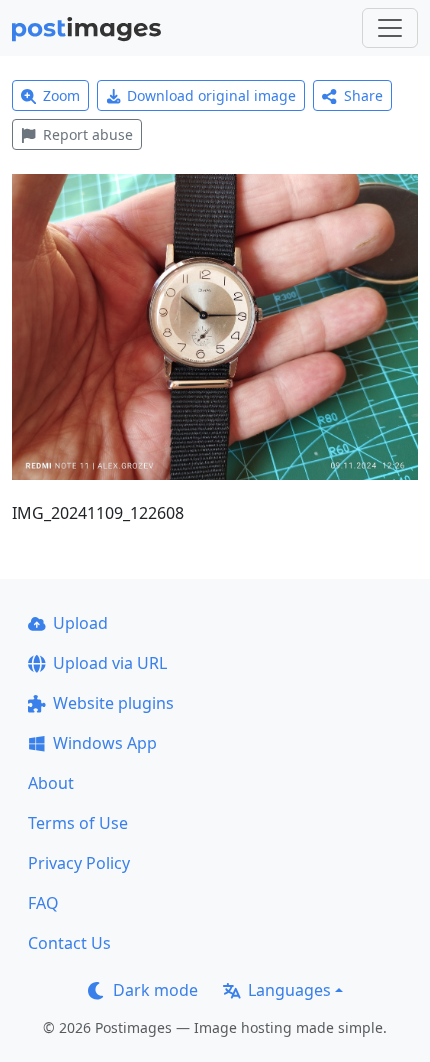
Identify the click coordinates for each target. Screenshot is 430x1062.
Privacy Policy (79, 863)
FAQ (43, 903)
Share (363, 95)
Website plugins (113, 703)
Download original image (211, 95)
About (51, 783)
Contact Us (69, 943)
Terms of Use (78, 823)
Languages (289, 990)
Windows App (105, 743)
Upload (80, 623)
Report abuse (88, 134)
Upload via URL (110, 663)
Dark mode (155, 990)
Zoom (61, 95)
